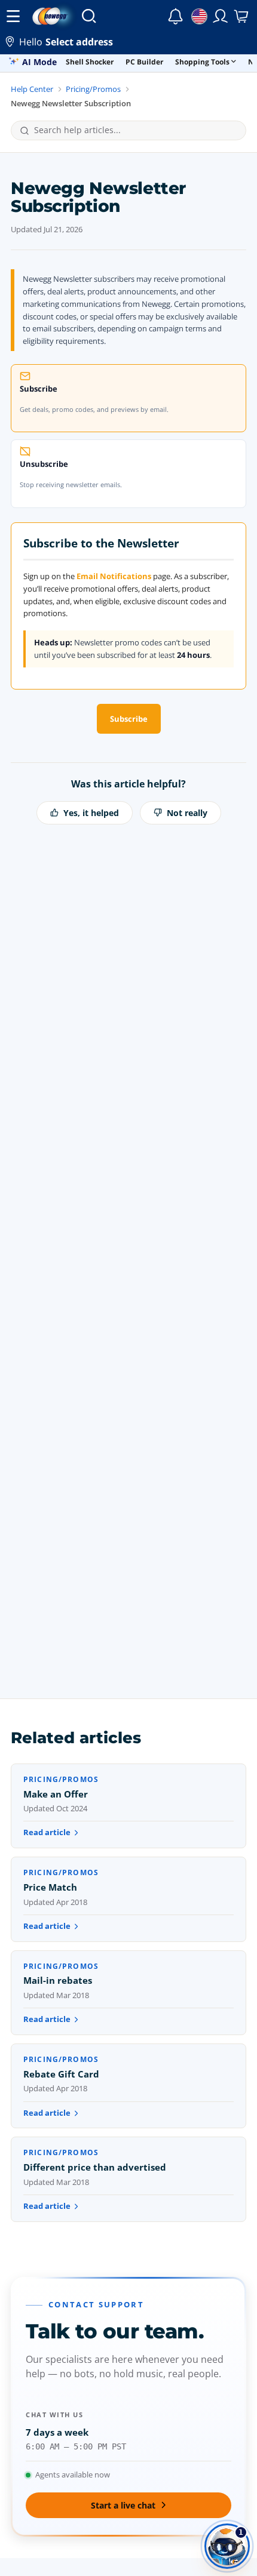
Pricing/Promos (93, 89)
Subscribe (129, 719)
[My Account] (221, 16)
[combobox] (136, 130)
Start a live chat (123, 2505)
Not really (187, 813)
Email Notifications (114, 576)
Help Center (32, 89)
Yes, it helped (91, 813)
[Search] (89, 16)
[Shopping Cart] (242, 16)
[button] (128, 43)
